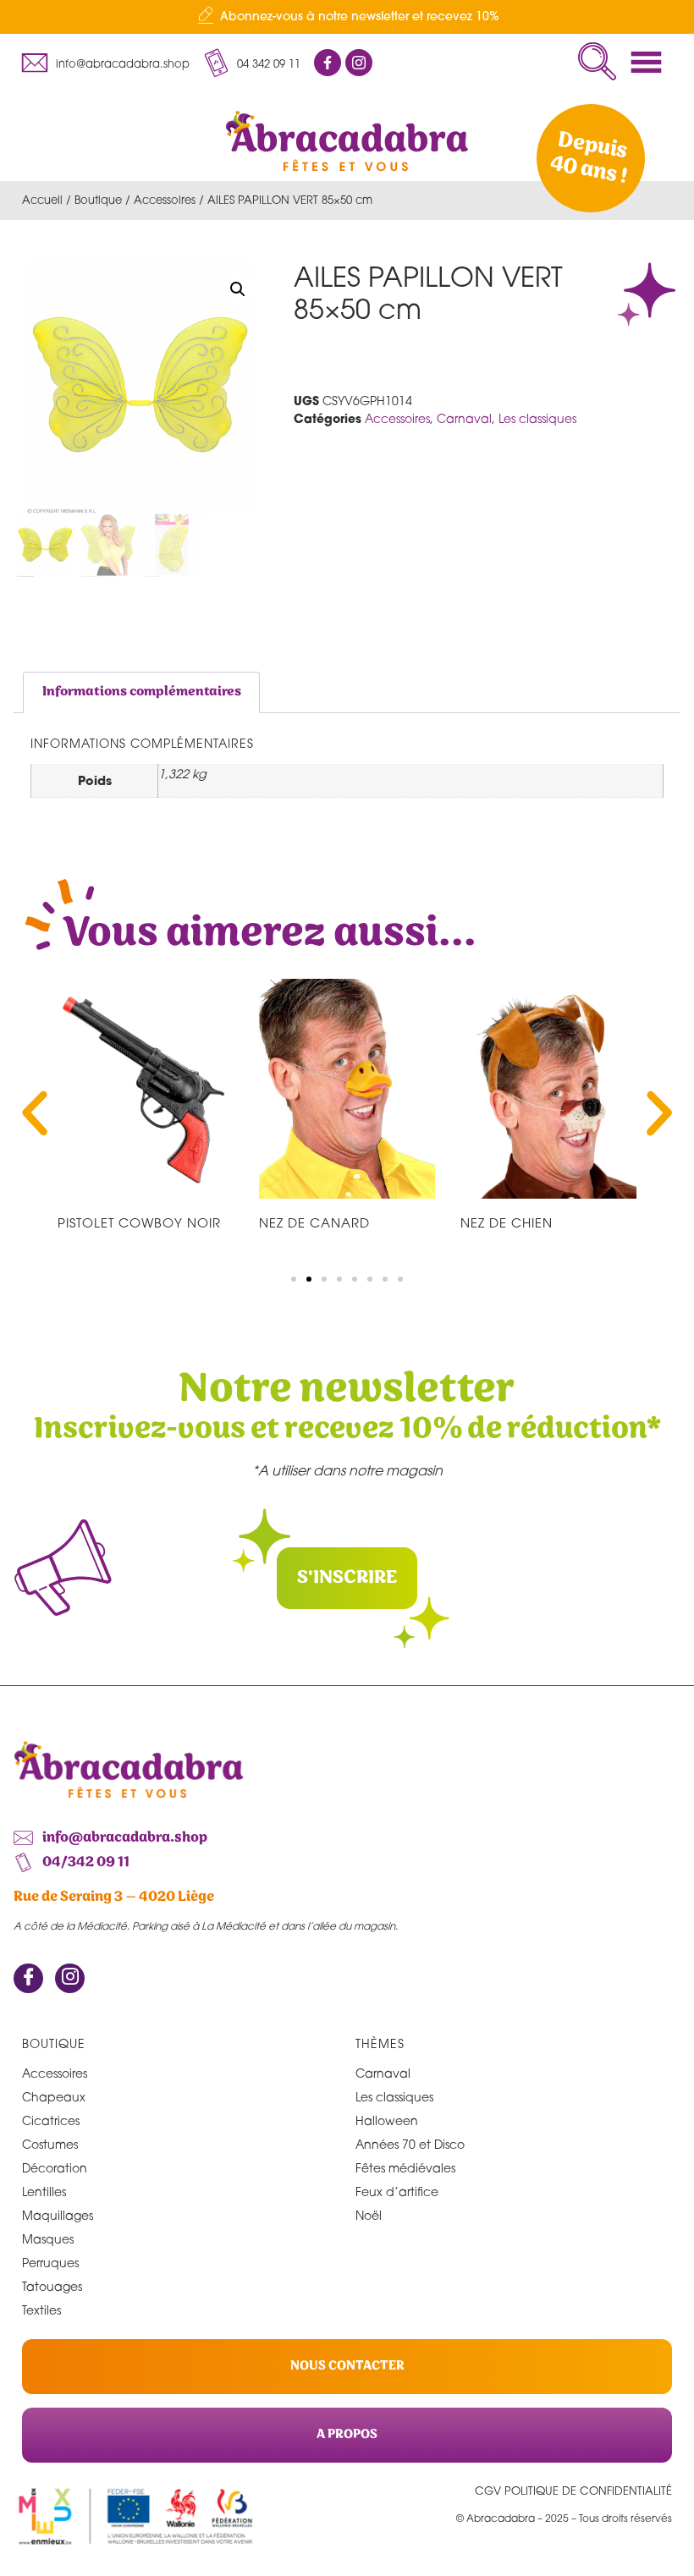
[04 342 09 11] (216, 63)
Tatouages (52, 2286)
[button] (597, 61)
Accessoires (165, 200)
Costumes (50, 2144)
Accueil (42, 200)
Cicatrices (51, 2120)
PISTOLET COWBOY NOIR (139, 1222)
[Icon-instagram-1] (359, 63)
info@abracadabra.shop (123, 63)
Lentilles (44, 2192)
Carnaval (464, 418)
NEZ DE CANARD (314, 1222)
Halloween (387, 2120)
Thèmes (380, 2043)
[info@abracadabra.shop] (35, 63)
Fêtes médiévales (405, 2168)
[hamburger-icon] (651, 62)
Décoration (55, 2168)
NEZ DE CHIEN (507, 1222)
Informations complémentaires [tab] (142, 692)
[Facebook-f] (328, 63)
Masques (48, 2239)
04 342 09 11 (269, 63)
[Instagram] (70, 1978)
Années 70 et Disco (410, 2144)
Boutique (98, 200)
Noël (369, 2215)
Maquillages (58, 2215)
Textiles (41, 2310)
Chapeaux (54, 2097)
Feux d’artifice (397, 2192)
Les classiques (537, 418)
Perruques (50, 2263)
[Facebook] (28, 1978)
